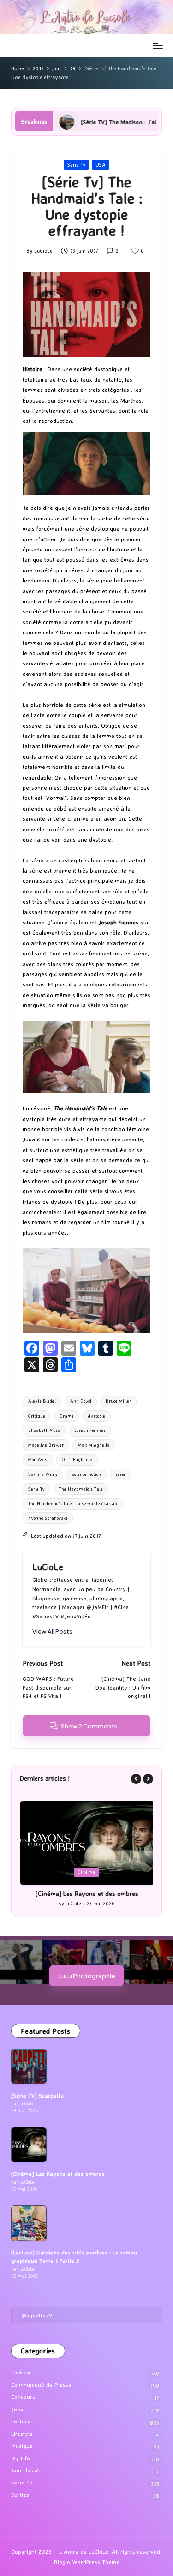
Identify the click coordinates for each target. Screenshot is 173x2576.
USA (101, 165)
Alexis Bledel (42, 1401)
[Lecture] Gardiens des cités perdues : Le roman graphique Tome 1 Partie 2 (74, 2257)
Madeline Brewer (46, 1445)
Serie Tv (76, 165)
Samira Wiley (43, 1474)
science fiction (86, 1474)
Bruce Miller (118, 1401)
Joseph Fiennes (90, 1430)
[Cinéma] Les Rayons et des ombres (87, 1894)
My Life (21, 2458)
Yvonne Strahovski (48, 1518)
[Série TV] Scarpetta (37, 2096)
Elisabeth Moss (44, 1430)
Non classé (25, 2470)
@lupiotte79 (37, 2315)
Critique (37, 1416)
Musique (22, 2446)
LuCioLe (48, 1567)
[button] (52, 1632)
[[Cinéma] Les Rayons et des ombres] (29, 2145)
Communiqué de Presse (41, 2385)
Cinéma (86, 1872)
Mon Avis (38, 1459)
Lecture (21, 2421)
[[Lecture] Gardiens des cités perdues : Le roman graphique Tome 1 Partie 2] (29, 2223)
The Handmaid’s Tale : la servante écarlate (73, 1503)
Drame (67, 1416)
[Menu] (157, 46)
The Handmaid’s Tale (81, 1489)
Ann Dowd (81, 1401)
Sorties (20, 2495)
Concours (23, 2397)
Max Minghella (94, 1445)
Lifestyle (22, 2434)
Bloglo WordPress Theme (87, 2562)
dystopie (97, 1416)
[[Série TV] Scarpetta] (29, 2066)
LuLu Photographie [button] (86, 1976)
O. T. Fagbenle (77, 1459)
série (120, 1474)
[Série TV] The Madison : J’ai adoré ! (69, 122)
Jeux (17, 2409)
